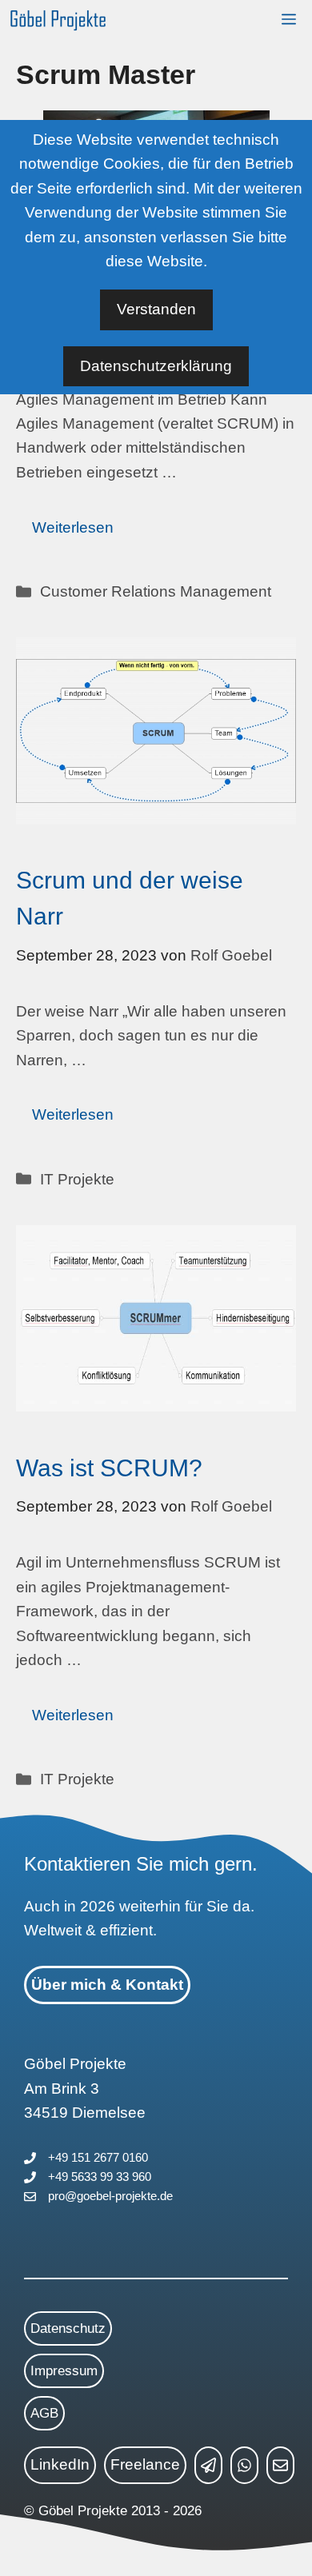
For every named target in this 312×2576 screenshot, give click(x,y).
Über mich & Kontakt (107, 1985)
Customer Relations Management (156, 591)
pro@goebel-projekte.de (110, 2196)
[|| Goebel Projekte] (58, 20)
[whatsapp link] (244, 2465)
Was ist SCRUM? (109, 1468)
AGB (44, 2413)
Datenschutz (68, 2328)
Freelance (145, 2464)
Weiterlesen (73, 527)
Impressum (64, 2371)
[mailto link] (280, 2465)
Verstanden (156, 309)
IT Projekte (77, 1179)
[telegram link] (208, 2465)
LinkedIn (60, 2464)
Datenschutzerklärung (156, 366)
